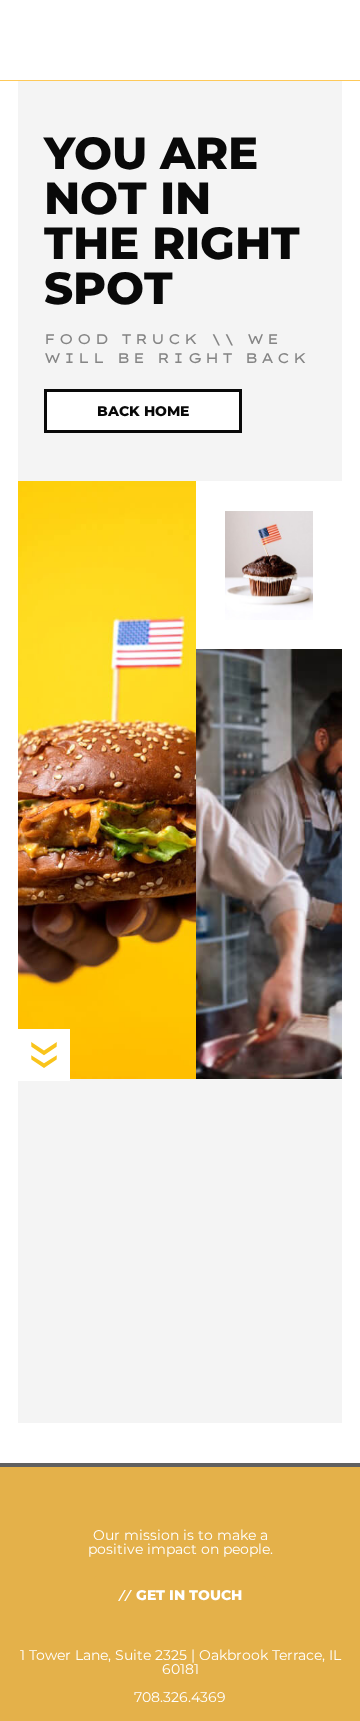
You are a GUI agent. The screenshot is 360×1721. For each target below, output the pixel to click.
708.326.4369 (180, 1697)
